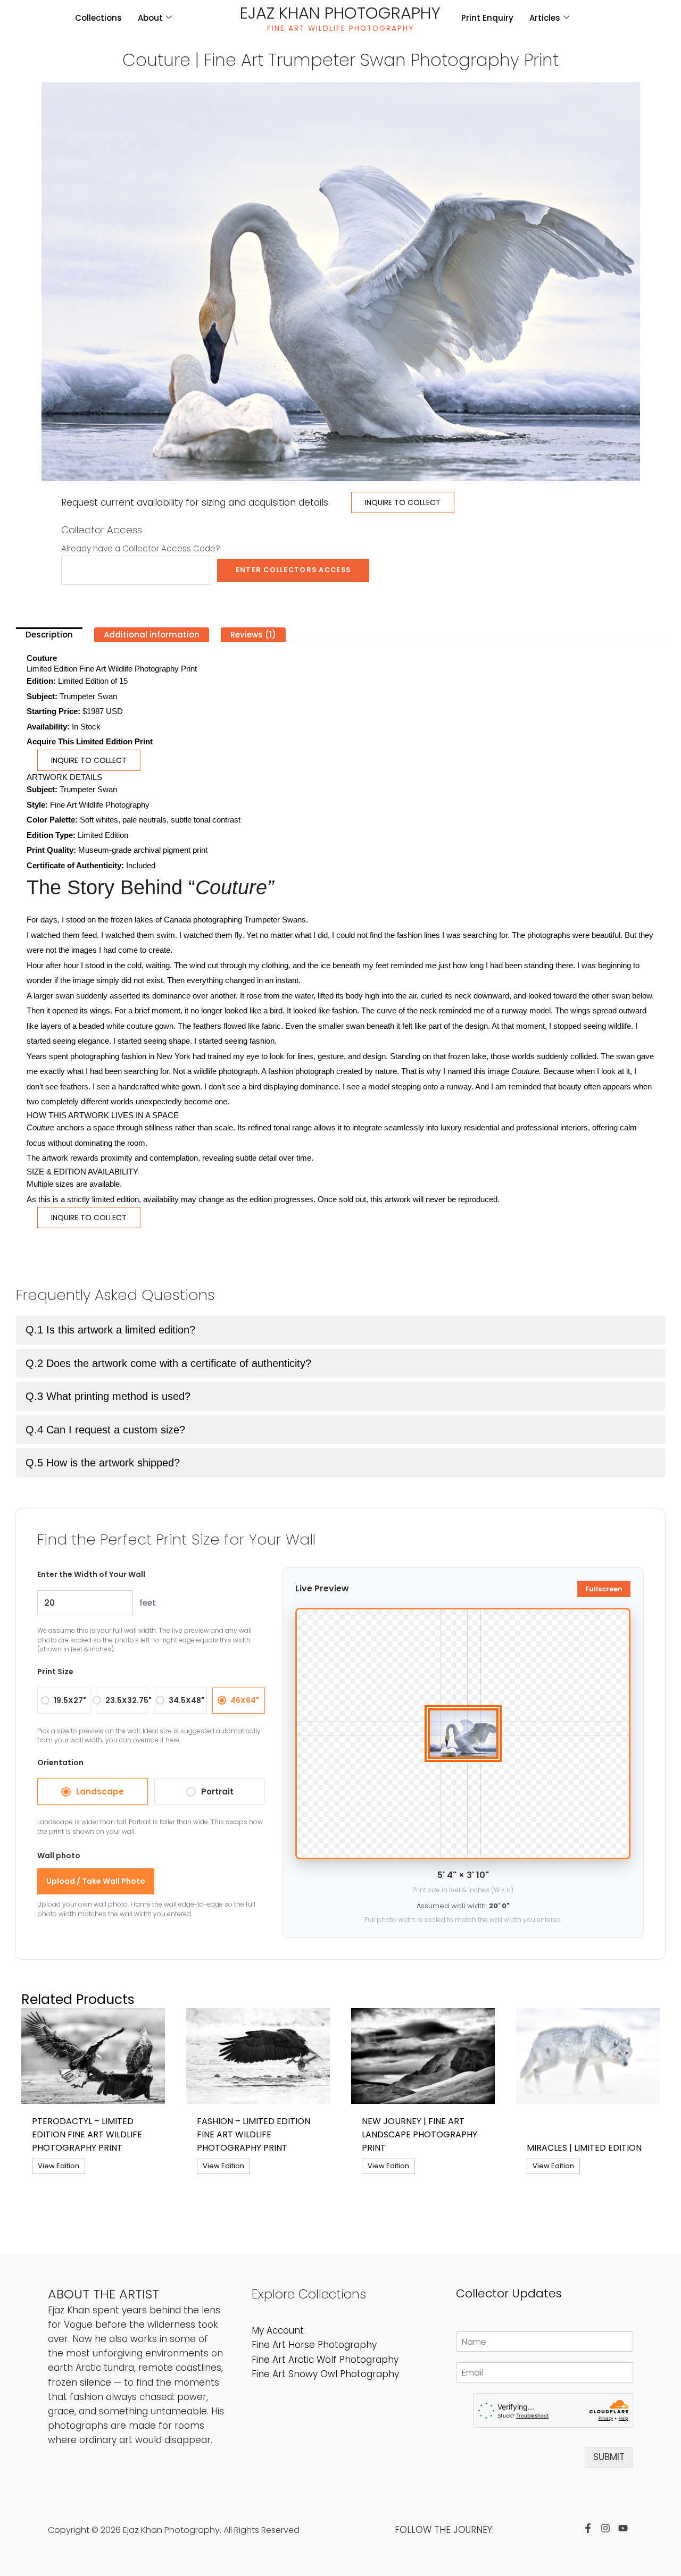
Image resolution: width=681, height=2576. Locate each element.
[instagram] (608, 2528)
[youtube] (626, 2528)
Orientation (60, 1763)
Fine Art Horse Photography (314, 2345)
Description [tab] (49, 635)
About (150, 18)
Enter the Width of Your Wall (91, 1574)
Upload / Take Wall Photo (96, 1881)
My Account (278, 2330)
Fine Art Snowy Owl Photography (325, 2374)
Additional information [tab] (152, 635)
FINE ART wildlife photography (340, 28)
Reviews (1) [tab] (253, 635)
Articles (545, 18)
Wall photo (59, 1856)
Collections (98, 18)
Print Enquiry (487, 18)
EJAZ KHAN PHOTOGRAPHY (340, 13)
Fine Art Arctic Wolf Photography (325, 2360)
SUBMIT (609, 2457)
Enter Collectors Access (293, 570)
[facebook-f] (591, 2528)
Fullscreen (604, 1589)
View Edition (59, 2166)
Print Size (55, 1672)
